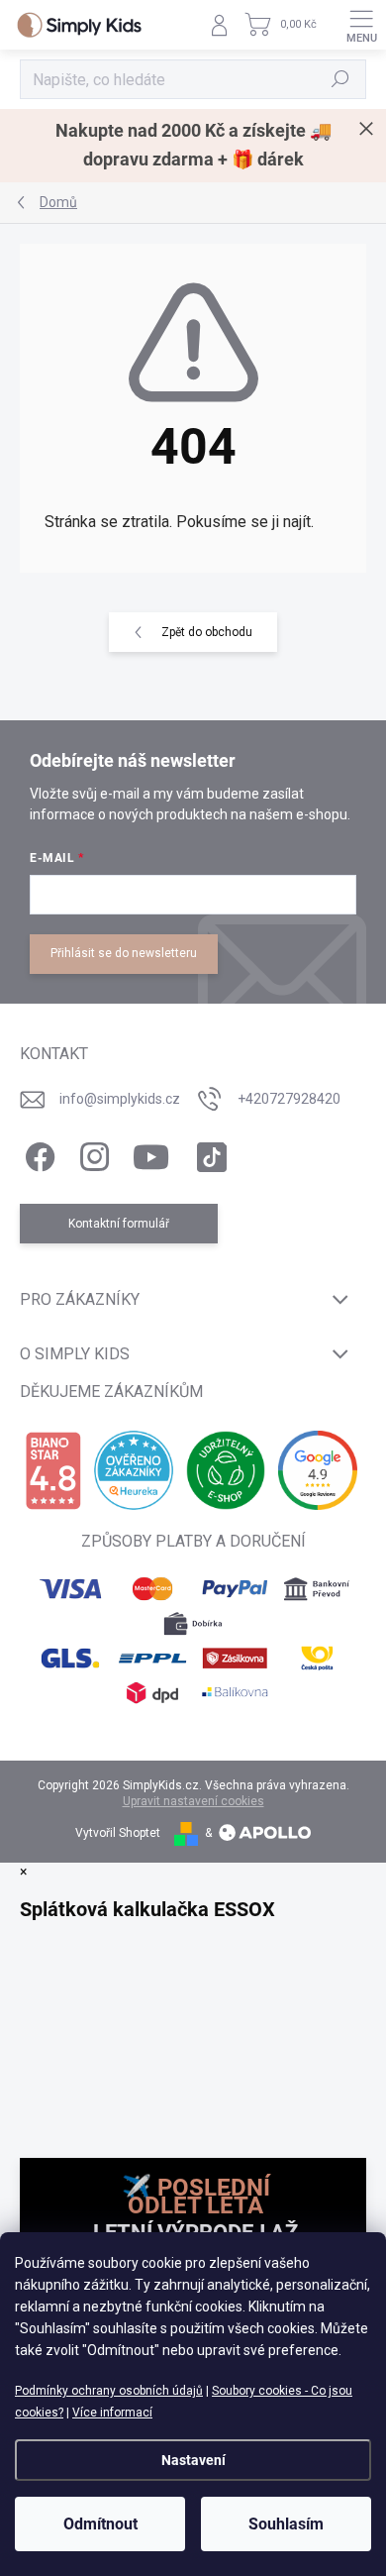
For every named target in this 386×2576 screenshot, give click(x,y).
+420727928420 (289, 1099)
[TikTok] (208, 1153)
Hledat (340, 79)
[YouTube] (151, 1153)
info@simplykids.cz (120, 1099)
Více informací (112, 2413)
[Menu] (361, 25)
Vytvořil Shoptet (118, 1833)
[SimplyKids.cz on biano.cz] (53, 1471)
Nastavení (193, 2460)
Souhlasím (286, 2524)
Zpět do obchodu (207, 632)
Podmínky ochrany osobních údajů (109, 2391)
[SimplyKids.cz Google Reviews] (318, 1470)
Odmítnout (100, 2524)
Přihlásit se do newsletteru (124, 953)
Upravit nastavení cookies (193, 1801)
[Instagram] (92, 1153)
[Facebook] (37, 1153)
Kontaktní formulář (119, 1224)
